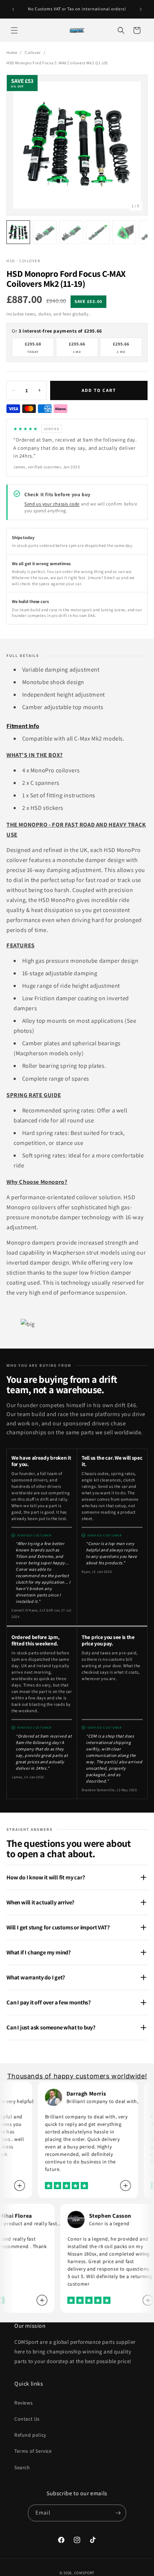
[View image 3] (71, 232)
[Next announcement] (141, 9)
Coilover (33, 52)
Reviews (23, 2403)
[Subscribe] (118, 2513)
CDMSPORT (85, 2573)
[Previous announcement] (13, 9)
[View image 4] (98, 232)
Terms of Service (33, 2451)
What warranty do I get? (36, 1977)
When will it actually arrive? (40, 1902)
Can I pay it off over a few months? (49, 2002)
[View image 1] (18, 232)
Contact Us (27, 2419)
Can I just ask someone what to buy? (51, 2027)
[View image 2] (45, 232)
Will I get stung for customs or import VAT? (58, 1927)
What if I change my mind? (39, 1952)
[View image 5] (124, 232)
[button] (14, 30)
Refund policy (30, 2435)
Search (22, 2467)
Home (12, 52)
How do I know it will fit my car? (46, 1877)
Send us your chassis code (52, 504)
